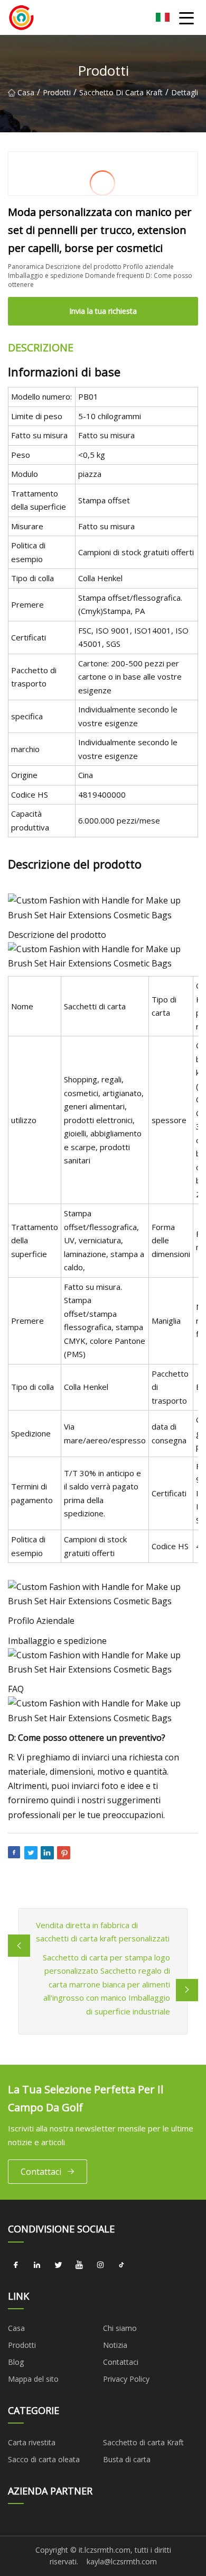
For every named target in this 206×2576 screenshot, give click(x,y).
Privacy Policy (126, 2379)
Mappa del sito (33, 2379)
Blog (16, 2362)
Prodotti (57, 92)
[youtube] (79, 2265)
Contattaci (41, 2172)
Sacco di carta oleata (44, 2459)
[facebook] (16, 2265)
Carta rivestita (32, 2442)
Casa (26, 92)
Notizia (115, 2345)
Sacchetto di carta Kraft (121, 92)
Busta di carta (127, 2459)
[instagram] (100, 2265)
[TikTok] (121, 2265)
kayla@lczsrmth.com (122, 2561)
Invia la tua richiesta (103, 311)
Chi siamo (120, 2328)
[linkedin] (37, 2265)
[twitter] (58, 2265)
